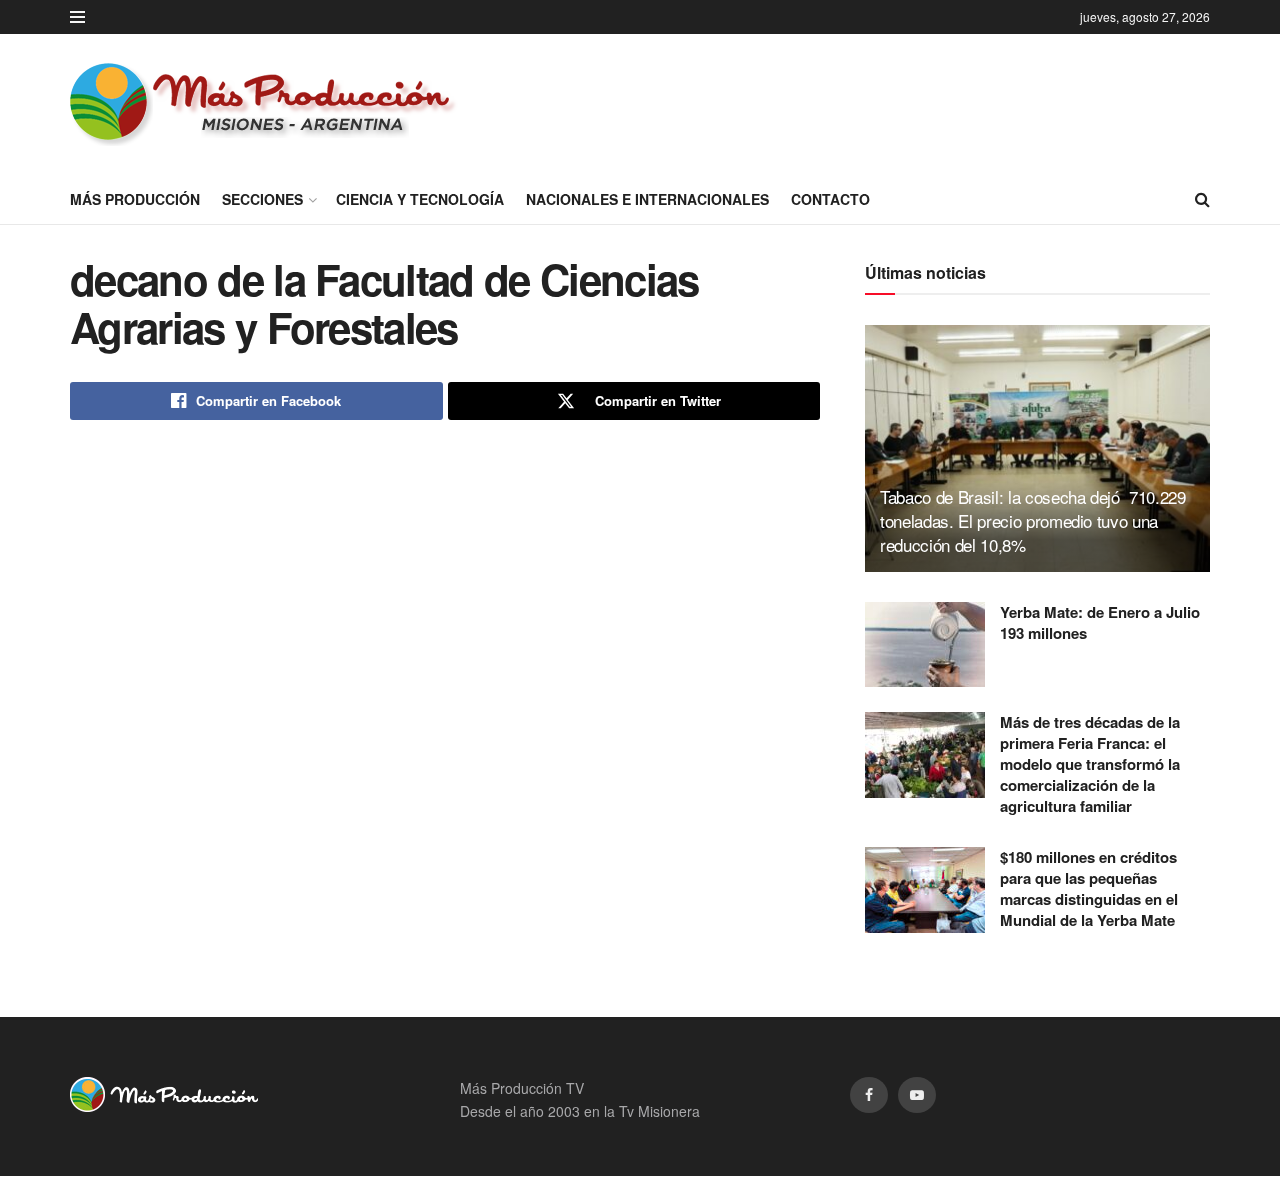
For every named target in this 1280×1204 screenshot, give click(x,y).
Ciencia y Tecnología (420, 199)
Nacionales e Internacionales (647, 199)
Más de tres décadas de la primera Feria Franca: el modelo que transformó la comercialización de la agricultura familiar (1090, 764)
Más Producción (135, 199)
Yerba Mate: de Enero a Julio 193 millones (1100, 622)
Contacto (830, 199)
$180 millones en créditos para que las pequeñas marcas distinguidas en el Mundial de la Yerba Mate (1089, 888)
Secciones (262, 199)
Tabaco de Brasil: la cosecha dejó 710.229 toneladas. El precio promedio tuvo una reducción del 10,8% (1033, 520)
